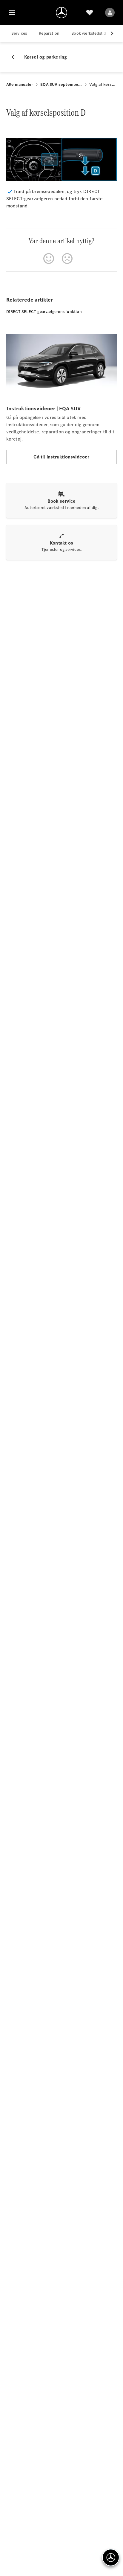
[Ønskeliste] (90, 13)
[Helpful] (49, 259)
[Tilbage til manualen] (15, 57)
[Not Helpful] (67, 259)
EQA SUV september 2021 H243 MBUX (61, 84)
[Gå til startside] (61, 13)
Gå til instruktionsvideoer (61, 457)
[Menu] (12, 13)
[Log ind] (110, 13)
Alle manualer (20, 84)
